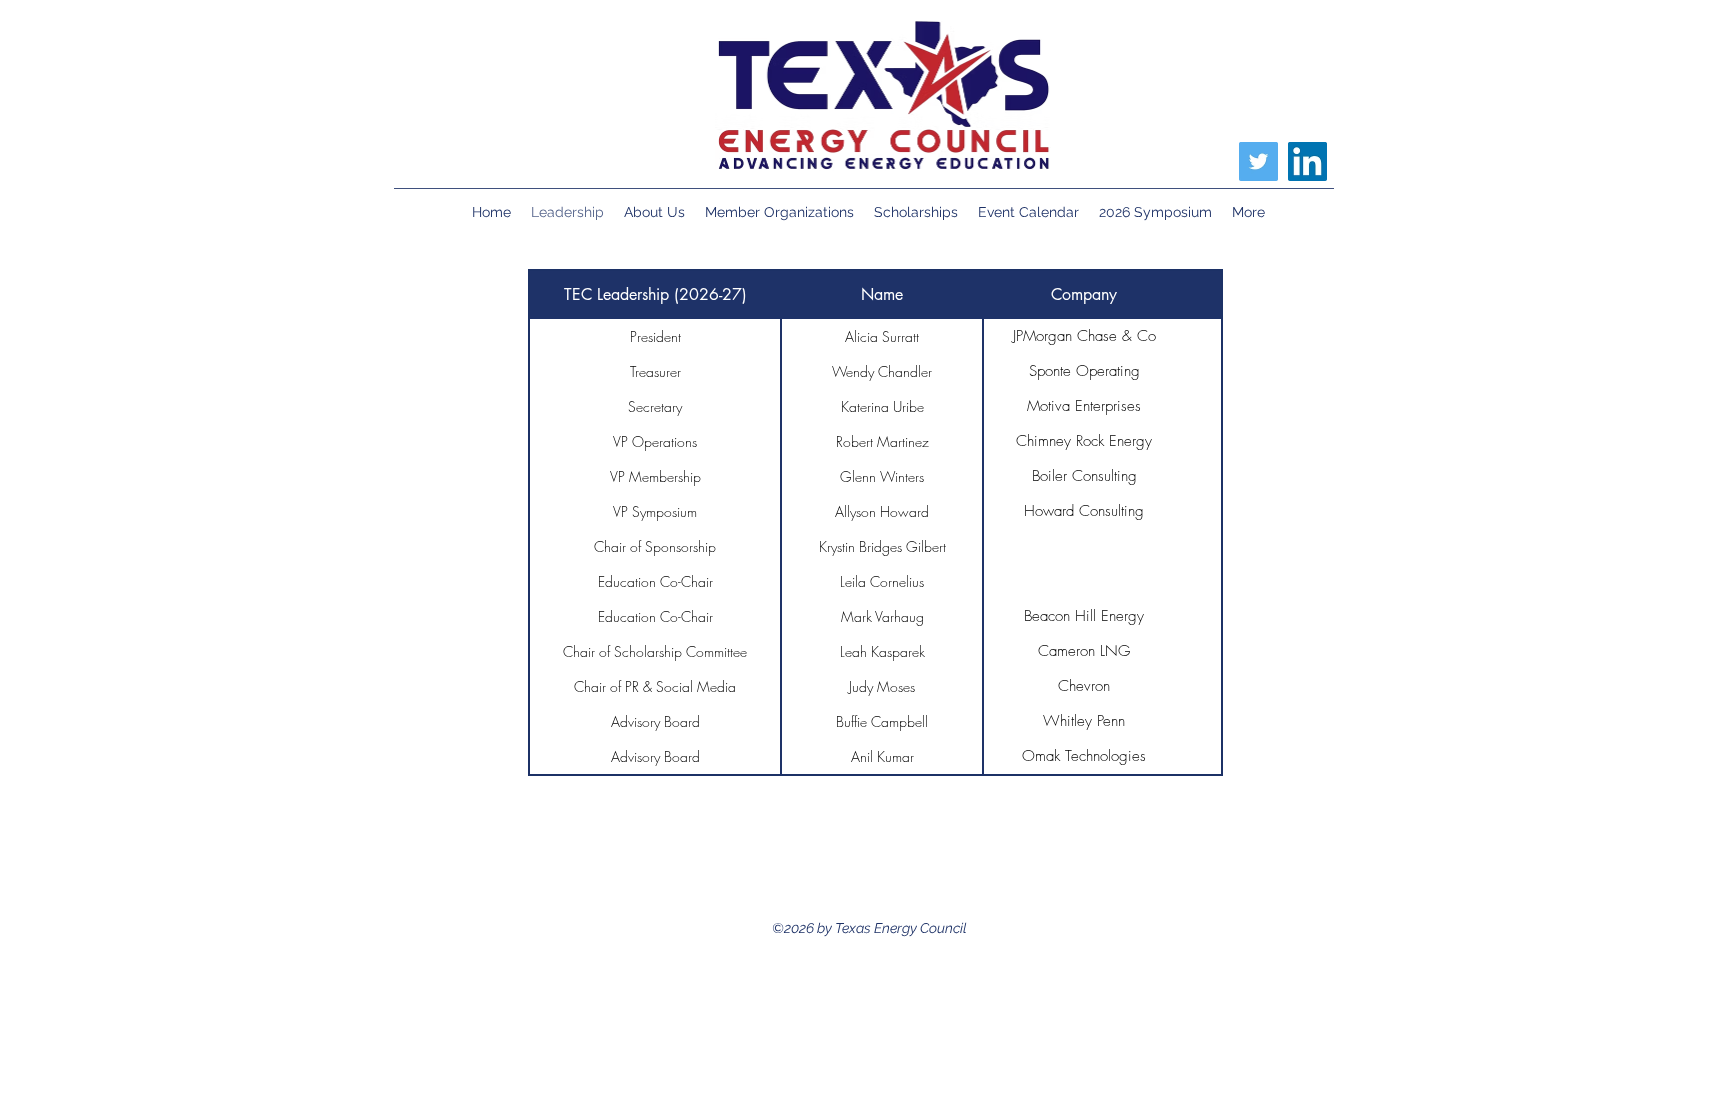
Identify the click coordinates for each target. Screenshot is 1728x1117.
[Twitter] (1258, 161)
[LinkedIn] (1307, 161)
